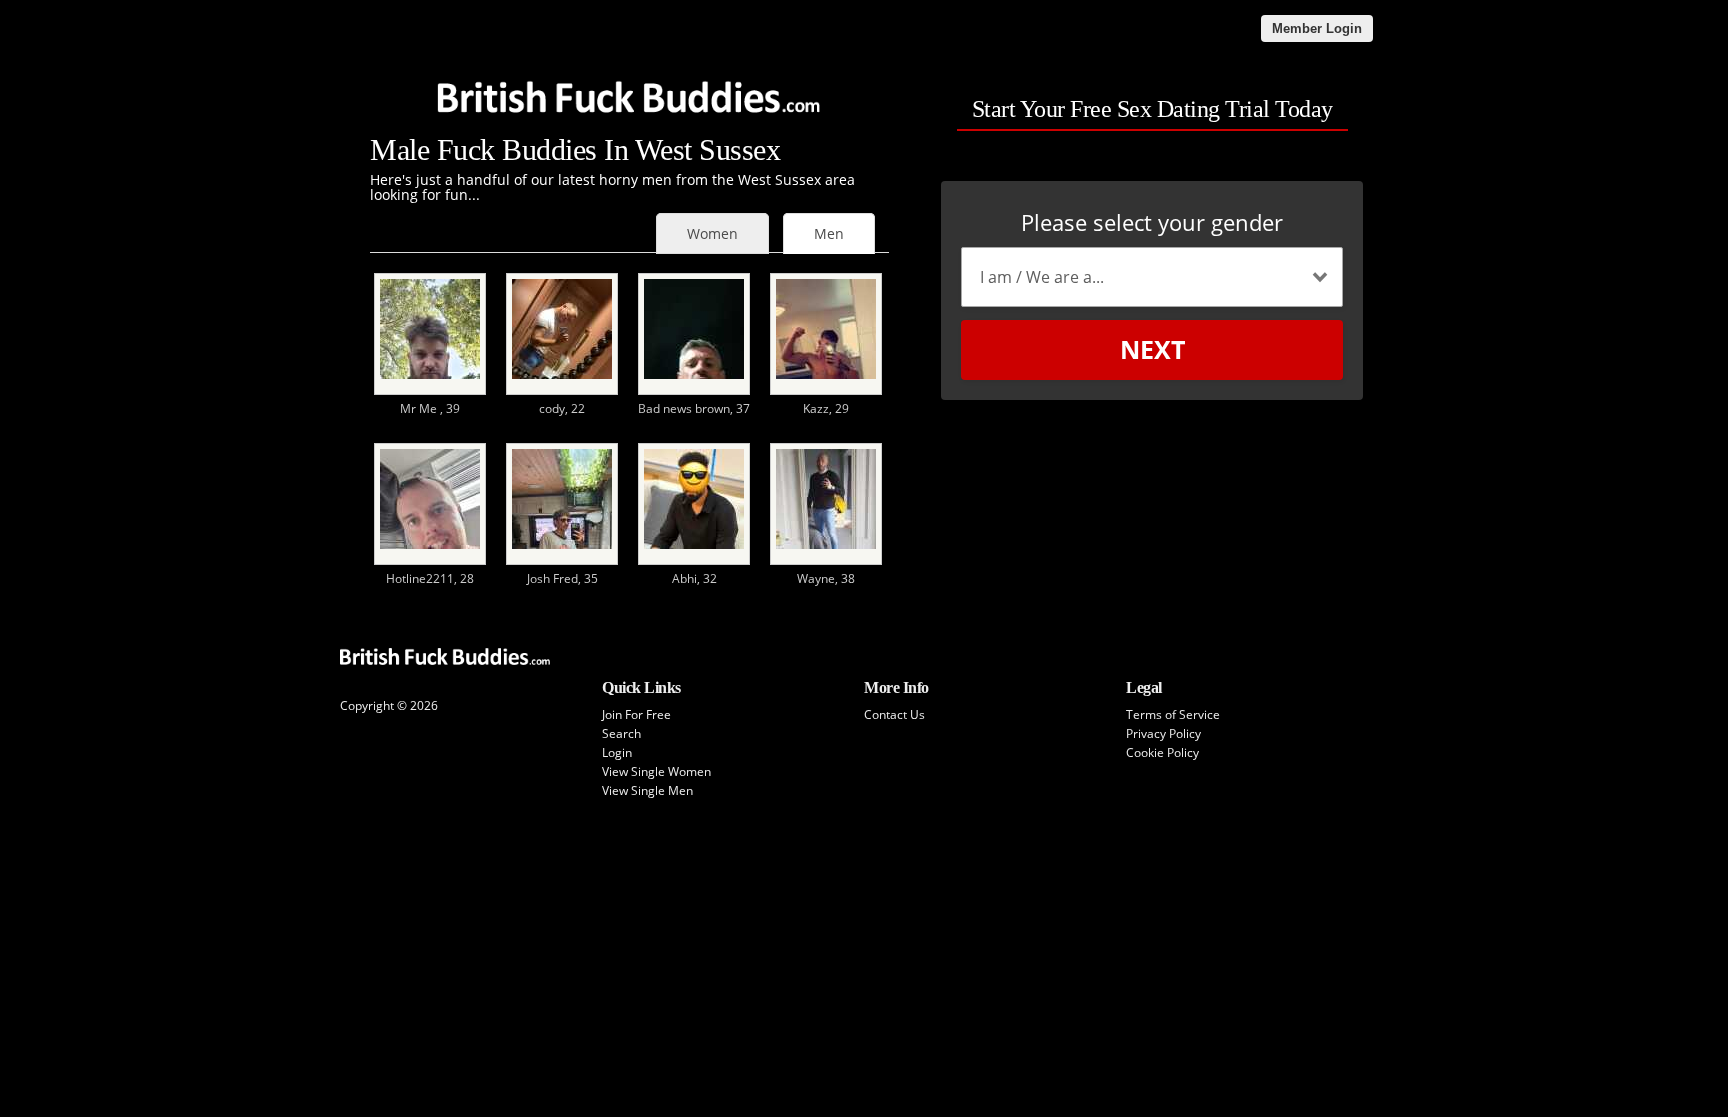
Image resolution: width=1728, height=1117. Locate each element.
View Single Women (656, 771)
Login (617, 752)
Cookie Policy (1162, 752)
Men (829, 233)
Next (1152, 349)
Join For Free (636, 714)
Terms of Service (1173, 714)
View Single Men (647, 790)
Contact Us (894, 714)
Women (712, 233)
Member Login (1317, 28)
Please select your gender (1152, 222)
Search (621, 733)
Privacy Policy (1163, 733)
